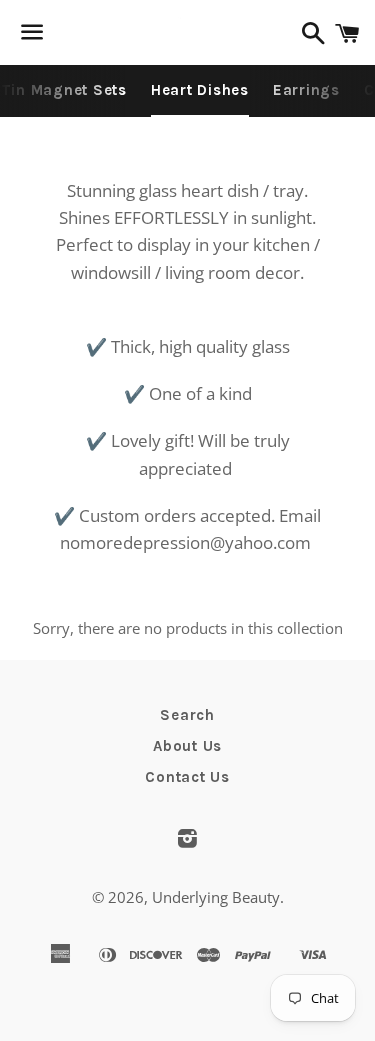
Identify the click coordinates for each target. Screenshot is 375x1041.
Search (187, 715)
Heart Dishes (200, 90)
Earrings (306, 90)
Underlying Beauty (216, 897)
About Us (187, 746)
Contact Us (187, 777)
